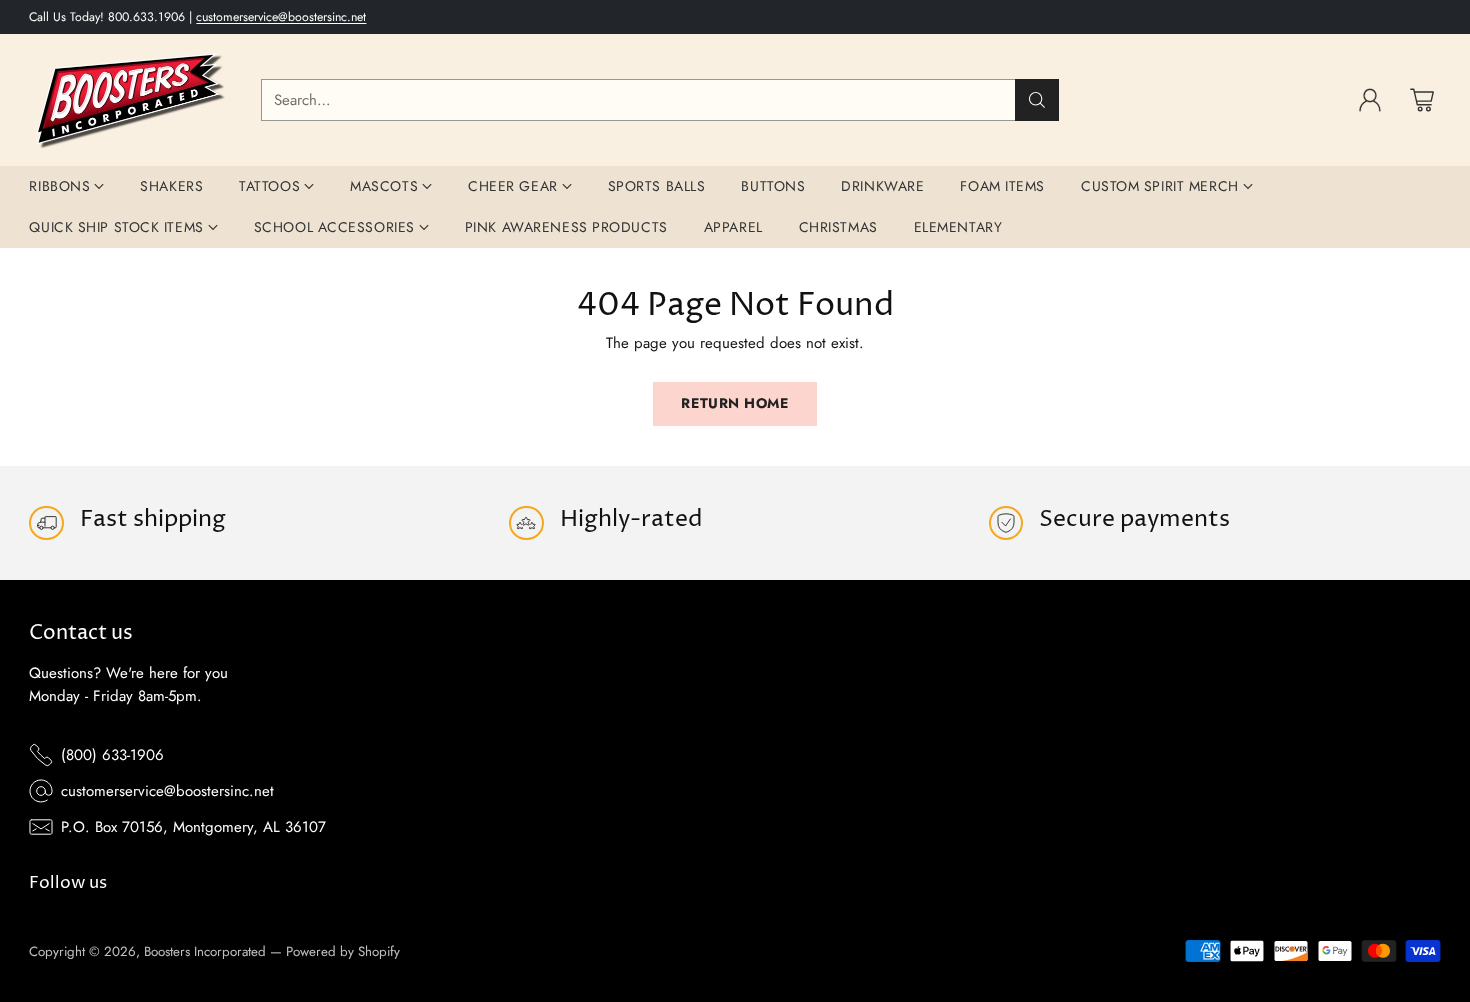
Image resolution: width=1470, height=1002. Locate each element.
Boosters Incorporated (205, 951)
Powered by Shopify (343, 951)
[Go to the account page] (1370, 100)
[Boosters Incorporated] (129, 100)
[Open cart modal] (1422, 100)
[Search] (1037, 100)
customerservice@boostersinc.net (281, 17)
